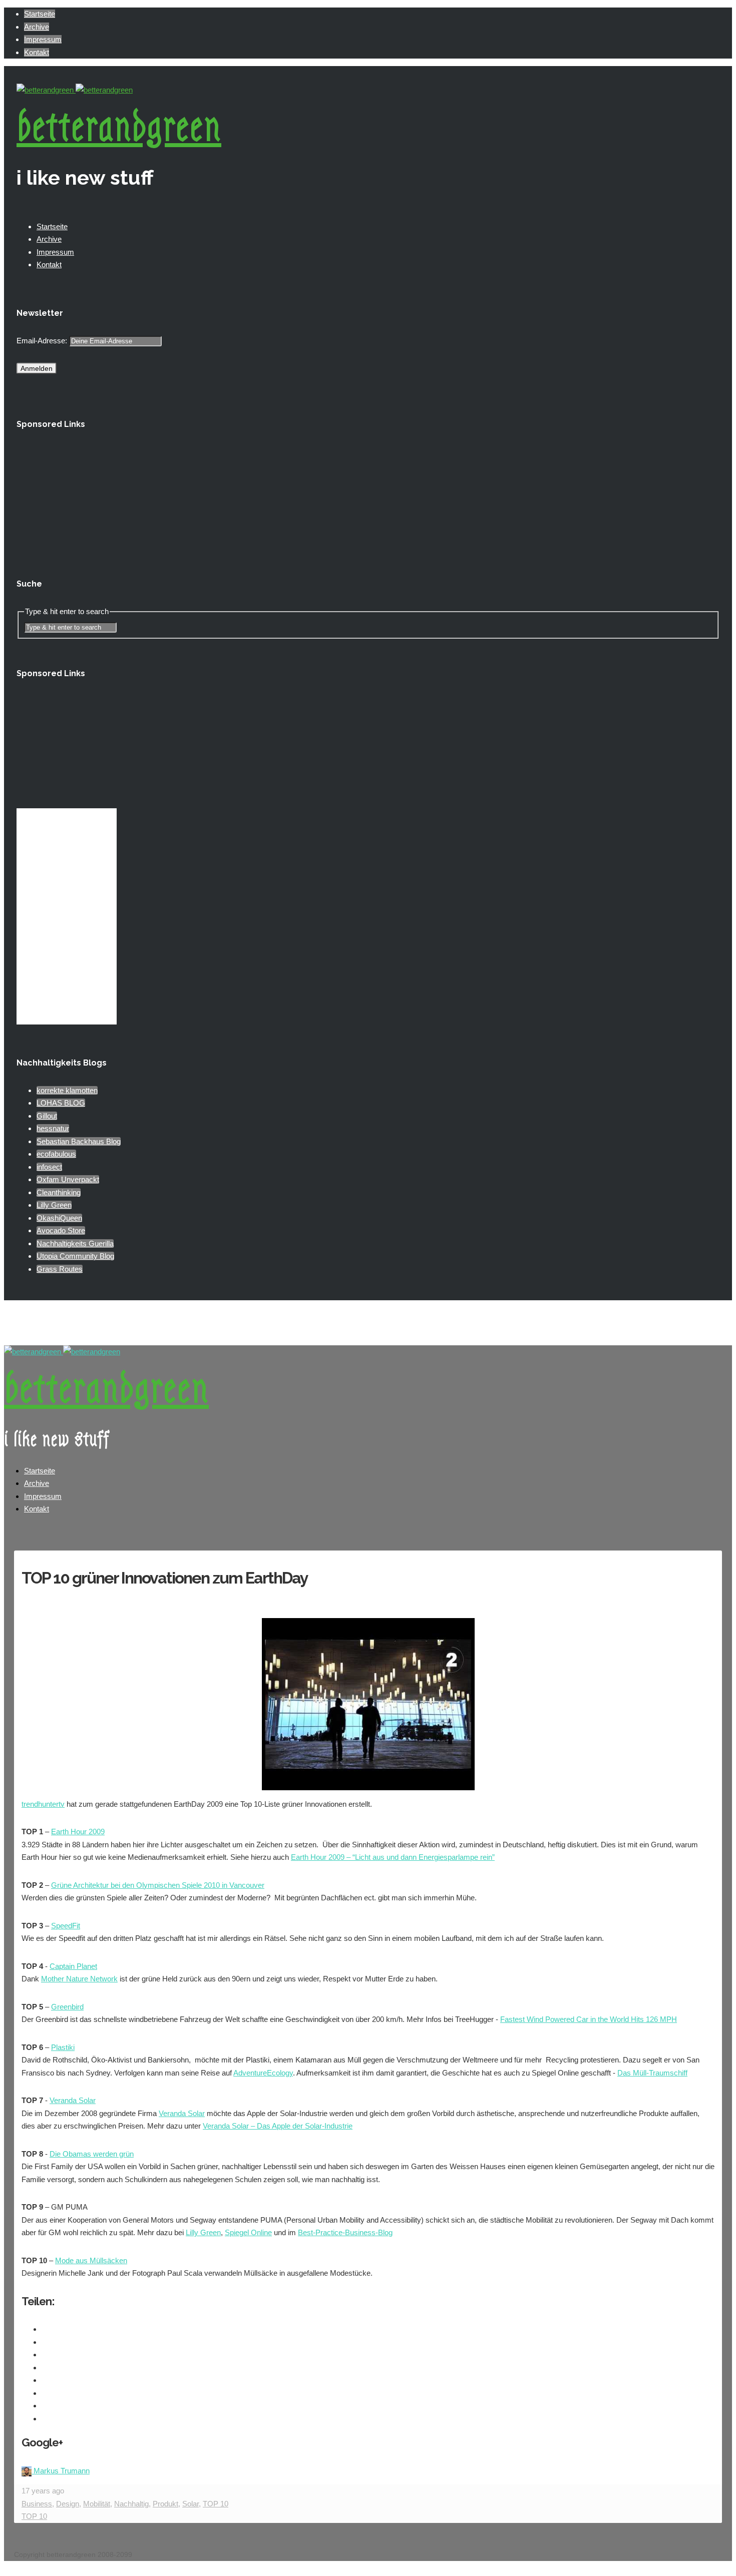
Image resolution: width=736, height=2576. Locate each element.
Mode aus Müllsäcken (91, 2260)
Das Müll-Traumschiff (652, 2073)
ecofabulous (56, 1154)
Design (68, 2504)
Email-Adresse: (43, 341)
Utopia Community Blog (75, 1256)
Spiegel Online (248, 2232)
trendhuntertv (43, 1804)
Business (37, 2504)
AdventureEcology (263, 2073)
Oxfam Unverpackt (68, 1179)
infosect (49, 1167)
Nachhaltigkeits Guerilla (75, 1243)
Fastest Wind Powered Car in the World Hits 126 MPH (589, 2019)
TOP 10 (216, 2504)
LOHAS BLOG (61, 1103)
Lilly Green (54, 1205)
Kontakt (37, 52)
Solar (191, 2504)
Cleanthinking (59, 1192)
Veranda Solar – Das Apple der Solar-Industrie (278, 2126)
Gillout (47, 1116)
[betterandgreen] (75, 90)
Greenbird (67, 2007)
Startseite (40, 14)
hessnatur (53, 1128)
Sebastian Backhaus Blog (79, 1141)
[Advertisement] (67, 495)
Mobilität (97, 2504)
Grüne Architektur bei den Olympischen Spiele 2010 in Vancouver (158, 1885)
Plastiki (63, 2047)
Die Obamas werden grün (92, 2154)
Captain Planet (73, 1966)
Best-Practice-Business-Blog (345, 2232)
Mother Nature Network (79, 1979)
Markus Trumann (62, 2471)
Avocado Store (61, 1230)
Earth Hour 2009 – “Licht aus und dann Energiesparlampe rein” (393, 1857)
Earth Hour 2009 (78, 1832)
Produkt (165, 2504)
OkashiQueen (59, 1218)
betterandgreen (119, 127)
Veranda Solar (73, 2100)
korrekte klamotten (67, 1090)
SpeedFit (66, 1926)
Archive (37, 27)
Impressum (43, 39)
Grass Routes (60, 1269)
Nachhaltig (131, 2504)
